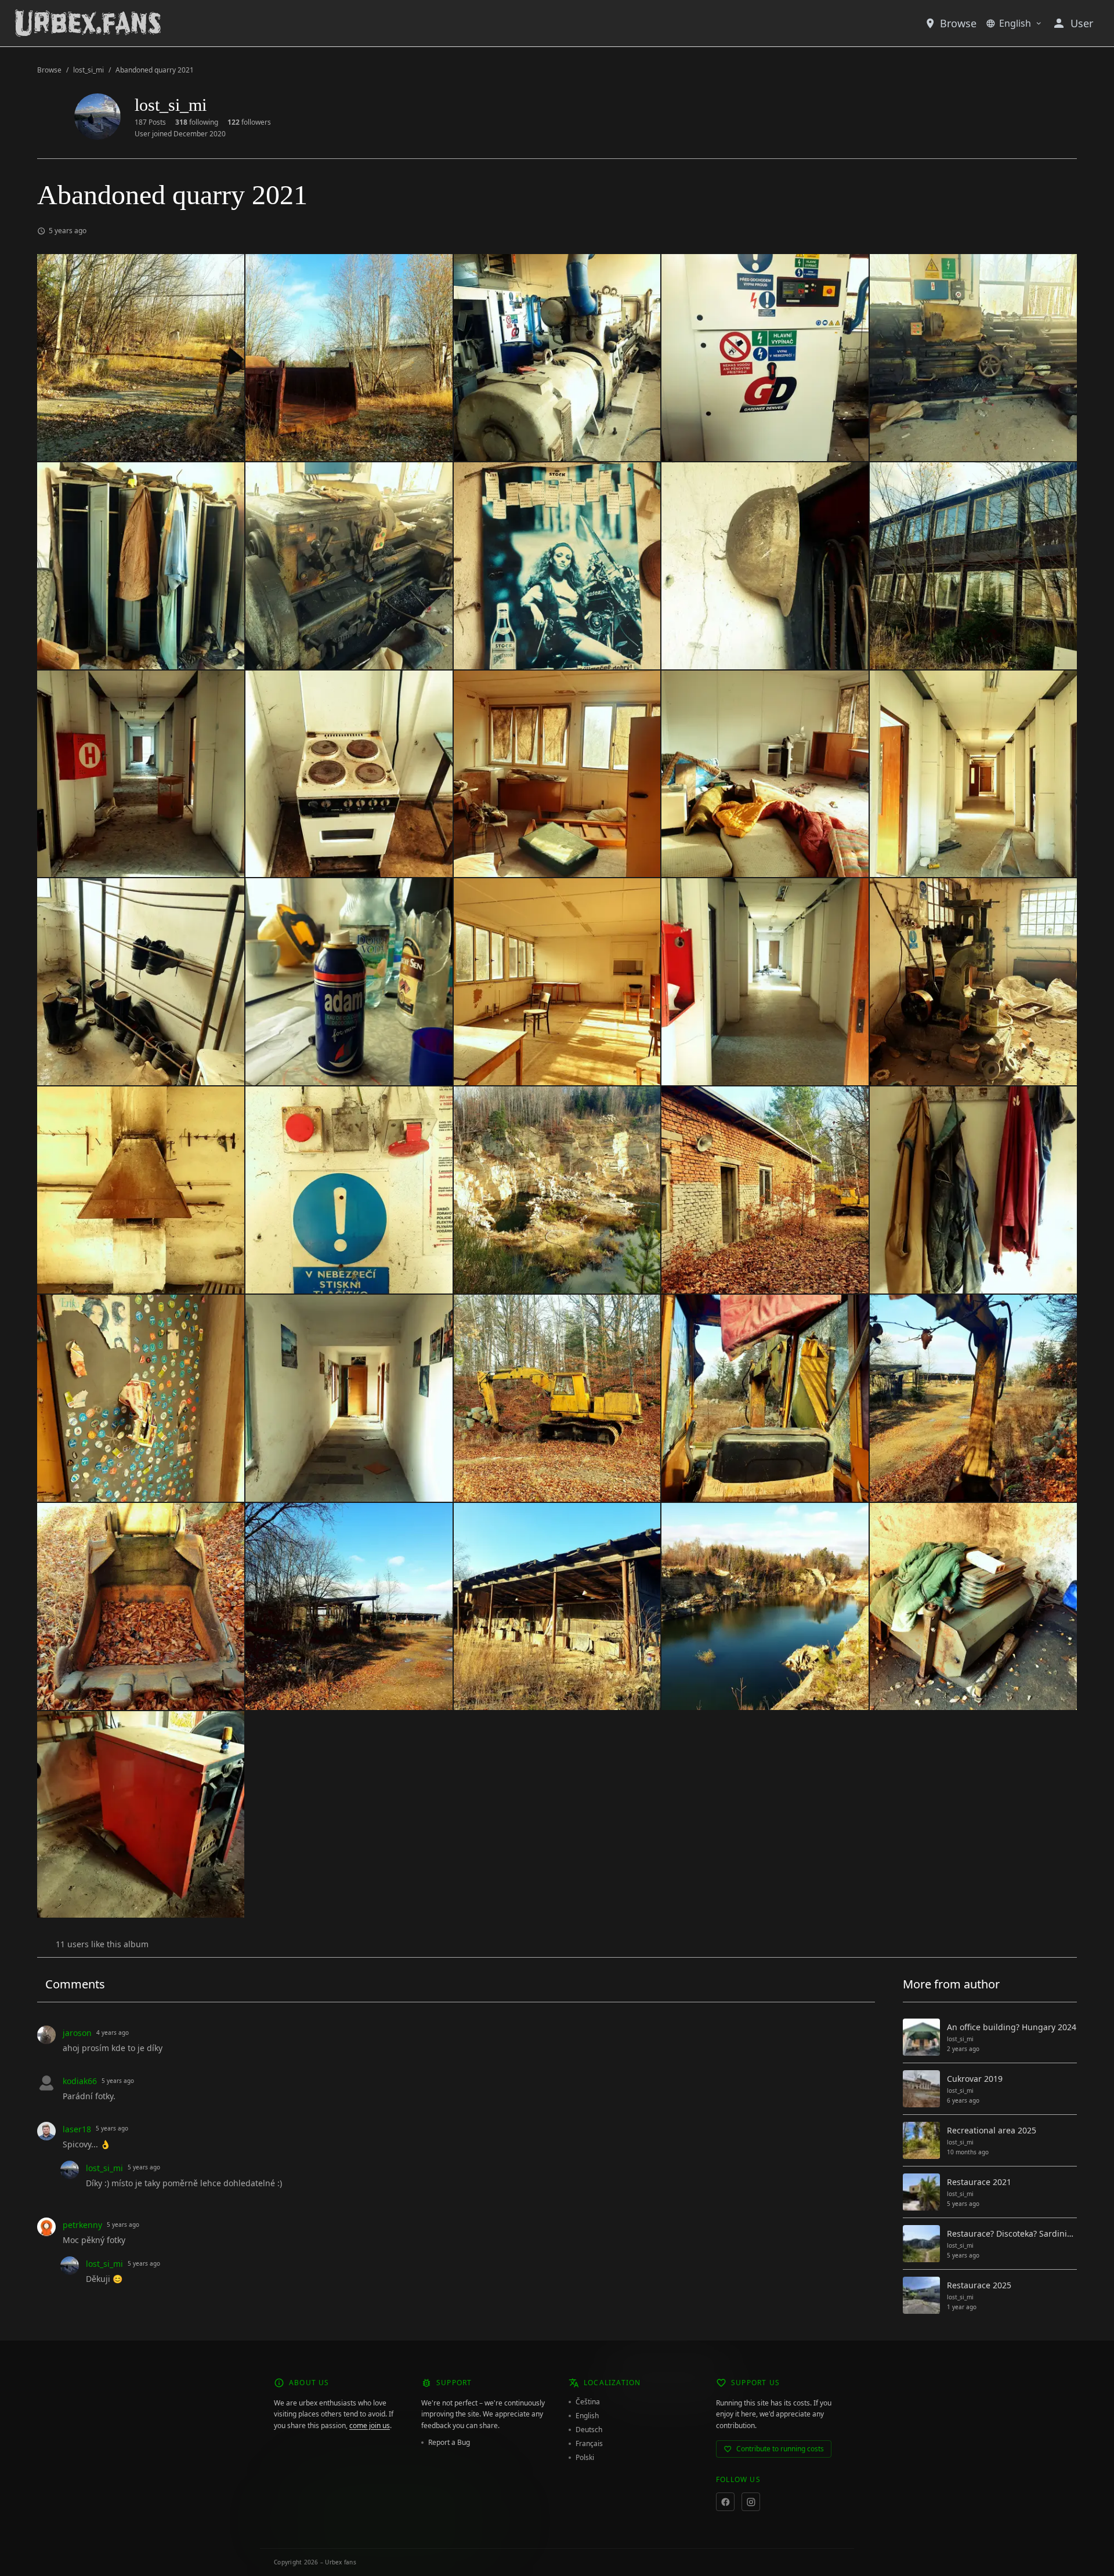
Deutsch (589, 2430)
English (1015, 23)
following (197, 122)
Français (589, 2444)
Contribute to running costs (780, 2449)
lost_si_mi (88, 70)
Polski (585, 2458)
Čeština (588, 2402)
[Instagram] (751, 2502)
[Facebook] (725, 2502)
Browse (958, 23)
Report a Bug (449, 2443)
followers (249, 122)
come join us (370, 2425)
